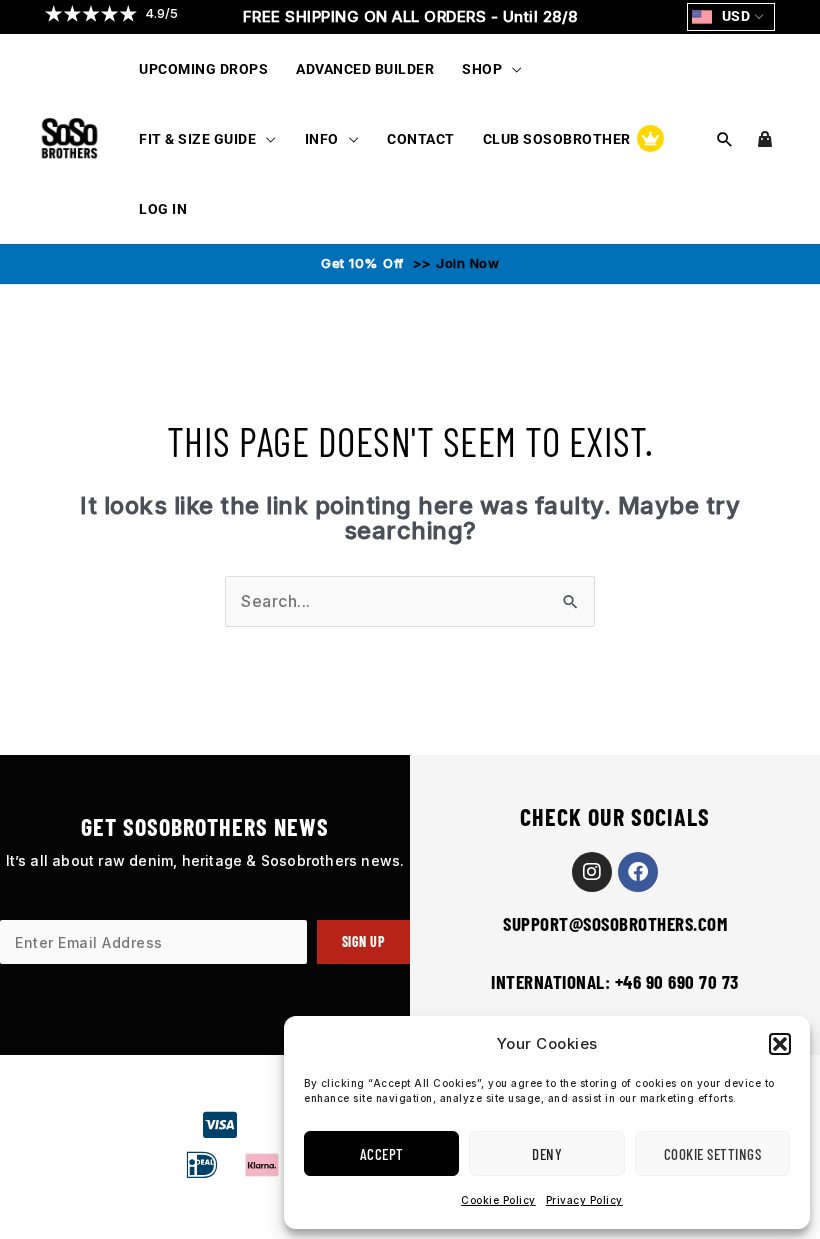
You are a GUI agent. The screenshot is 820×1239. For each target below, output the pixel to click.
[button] (780, 1044)
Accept (382, 1154)
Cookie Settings (713, 1154)
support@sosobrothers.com (615, 923)
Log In (163, 209)
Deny (547, 1154)
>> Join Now (453, 263)
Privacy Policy (584, 1200)
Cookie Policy (498, 1200)
